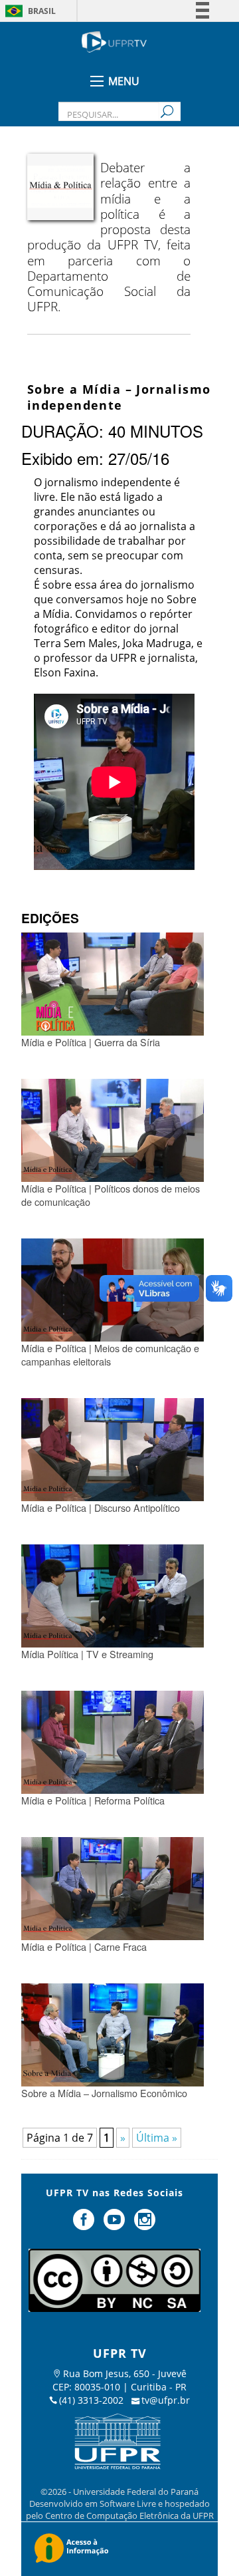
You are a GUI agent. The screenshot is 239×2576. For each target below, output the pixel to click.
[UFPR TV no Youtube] (116, 2225)
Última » (157, 2138)
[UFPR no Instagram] (145, 2225)
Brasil (42, 11)
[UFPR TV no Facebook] (86, 2225)
